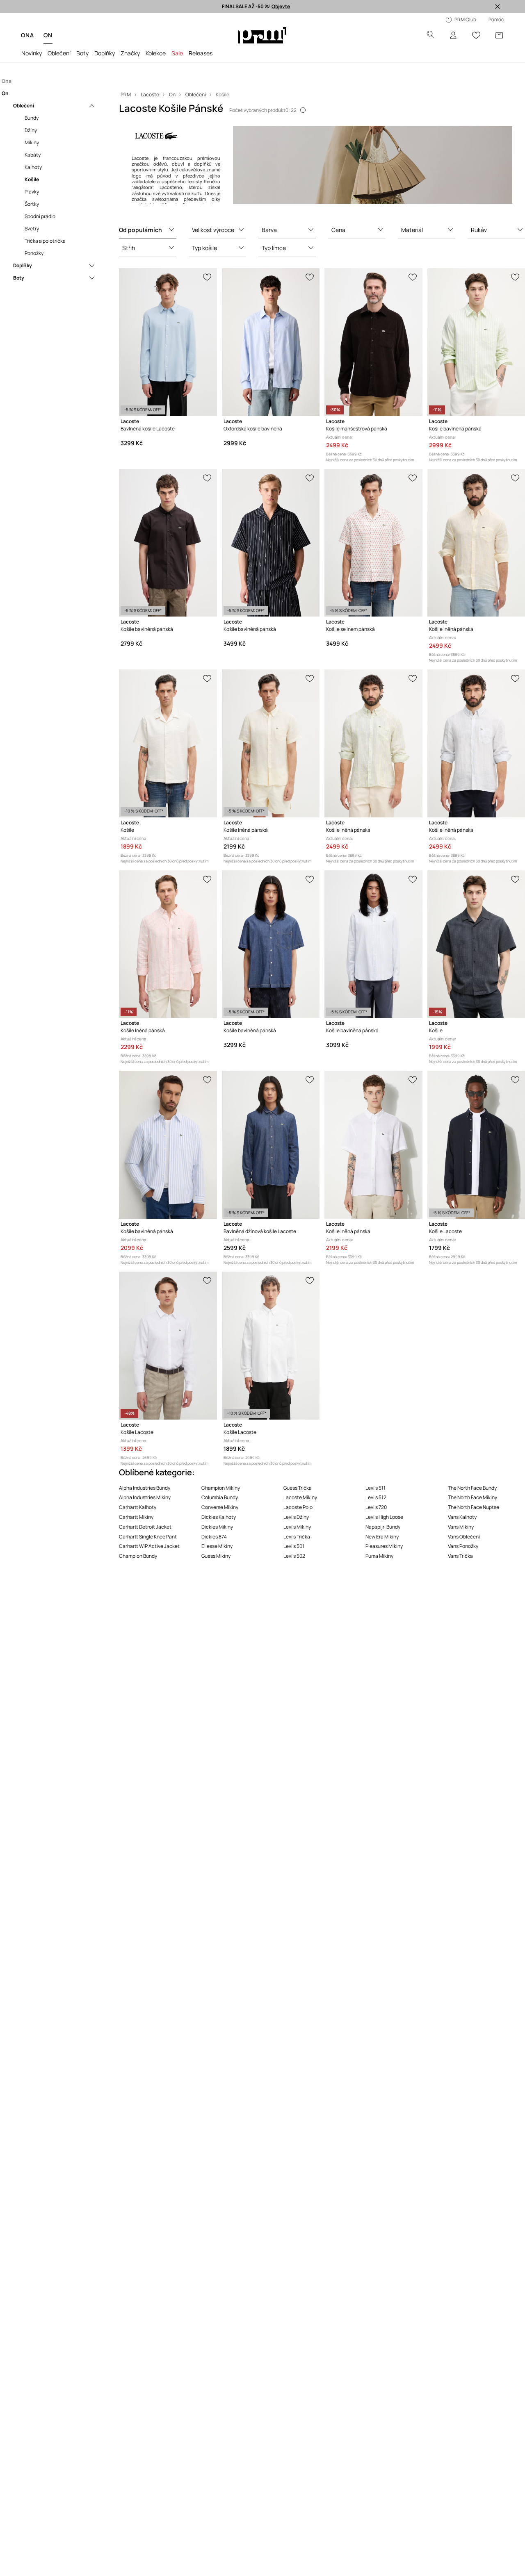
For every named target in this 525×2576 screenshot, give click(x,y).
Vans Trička (460, 1556)
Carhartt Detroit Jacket (145, 1527)
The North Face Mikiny (472, 1497)
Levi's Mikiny (297, 1527)
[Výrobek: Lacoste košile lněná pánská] (476, 543)
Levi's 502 (294, 1556)
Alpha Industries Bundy (145, 1488)
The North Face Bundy (472, 1488)
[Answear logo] (262, 35)
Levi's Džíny (296, 1517)
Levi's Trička (297, 1537)
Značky (130, 53)
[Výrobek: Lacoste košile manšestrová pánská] (373, 342)
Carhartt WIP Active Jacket (149, 1546)
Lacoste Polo (298, 1507)
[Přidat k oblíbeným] (208, 276)
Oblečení (59, 53)
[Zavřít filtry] (498, 7)
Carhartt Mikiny (136, 1517)
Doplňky (105, 53)
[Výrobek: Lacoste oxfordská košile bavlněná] (271, 342)
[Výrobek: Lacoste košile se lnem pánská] (373, 543)
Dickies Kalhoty (219, 1517)
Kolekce (156, 53)
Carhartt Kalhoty (138, 1507)
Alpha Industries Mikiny (145, 1497)
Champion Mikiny (221, 1488)
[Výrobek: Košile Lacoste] (476, 1145)
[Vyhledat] (430, 35)
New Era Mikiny (382, 1537)
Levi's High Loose (384, 1517)
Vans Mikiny (461, 1527)
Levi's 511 (375, 1488)
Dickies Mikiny (217, 1527)
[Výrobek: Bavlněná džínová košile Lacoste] (271, 1145)
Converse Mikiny (220, 1507)
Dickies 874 (214, 1537)
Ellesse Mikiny (217, 1546)
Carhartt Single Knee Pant (148, 1537)
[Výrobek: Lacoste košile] (168, 743)
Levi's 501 (294, 1546)
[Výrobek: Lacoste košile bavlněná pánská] (476, 342)
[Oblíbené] (476, 35)
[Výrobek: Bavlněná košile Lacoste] (168, 342)
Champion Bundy (138, 1556)
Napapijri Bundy (383, 1527)
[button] (148, 230)
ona (27, 35)
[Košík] (499, 35)
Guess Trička (298, 1488)
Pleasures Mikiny (384, 1546)
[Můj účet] (453, 35)
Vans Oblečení (464, 1537)
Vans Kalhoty (462, 1517)
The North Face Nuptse (474, 1507)
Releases (201, 53)
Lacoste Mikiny (300, 1497)
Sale (177, 53)
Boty (82, 53)
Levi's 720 (376, 1507)
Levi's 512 (376, 1497)
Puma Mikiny (379, 1556)
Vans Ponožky (463, 1546)
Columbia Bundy (220, 1497)
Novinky (32, 53)
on (48, 35)
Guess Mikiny (216, 1556)
